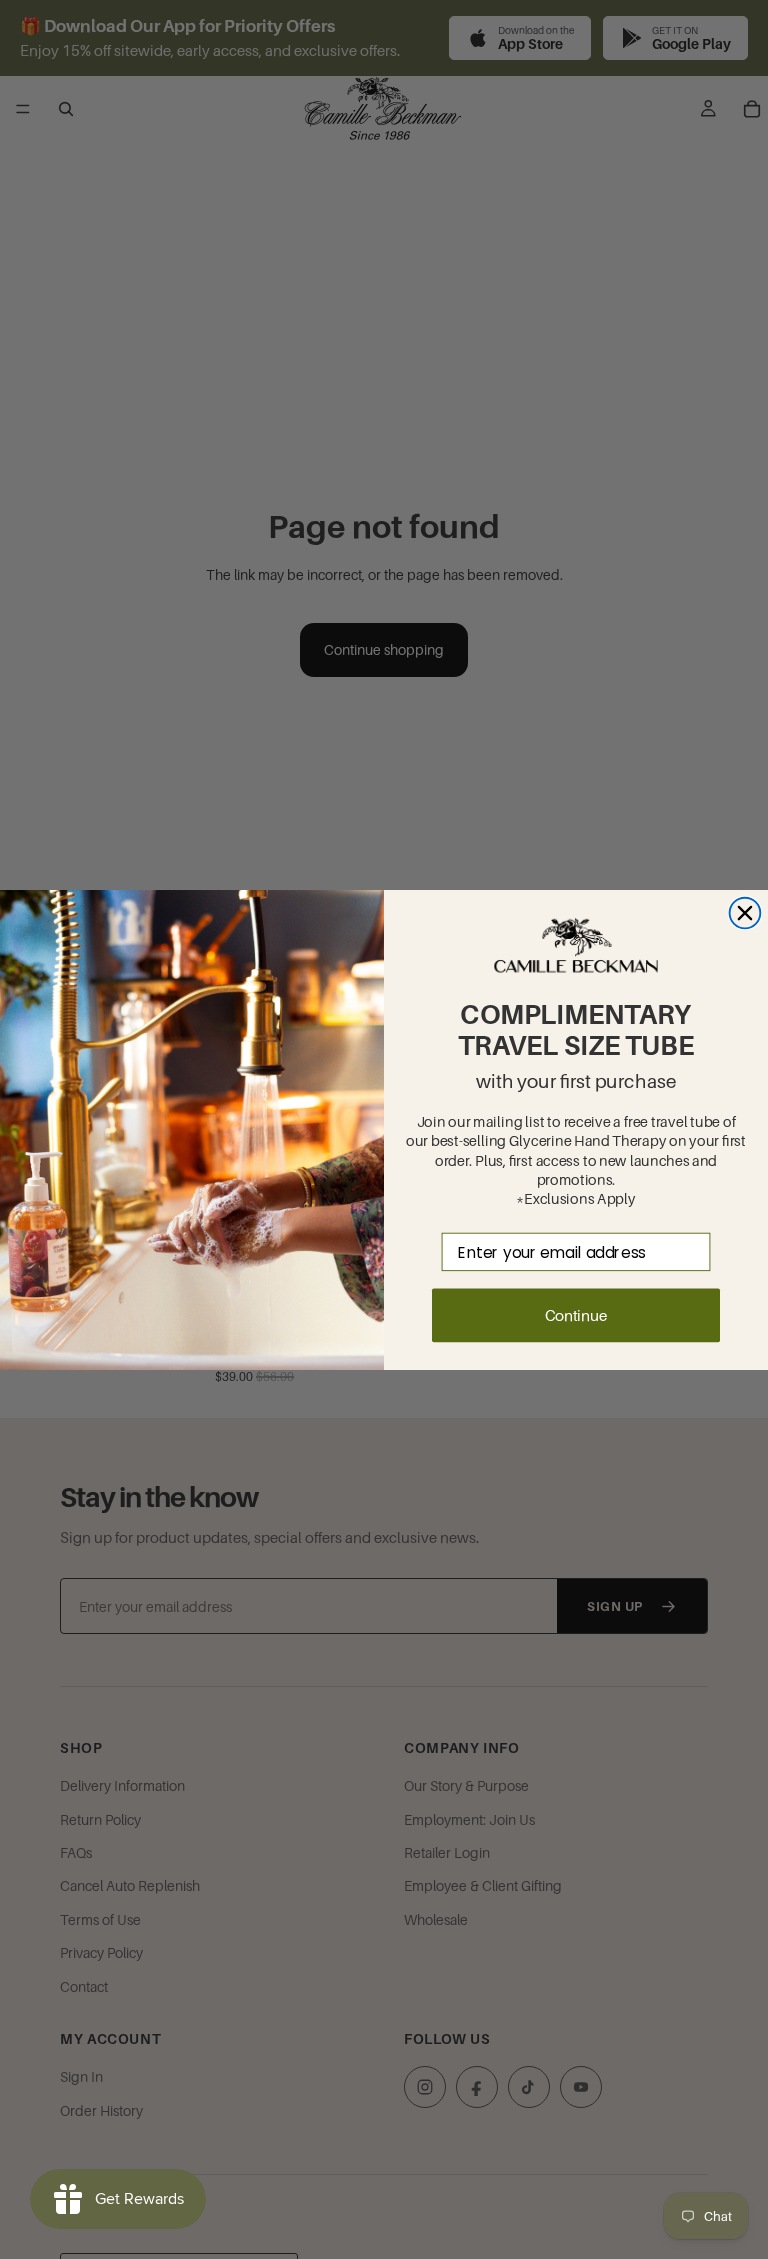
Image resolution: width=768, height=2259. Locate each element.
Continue (576, 1314)
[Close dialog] (745, 912)
